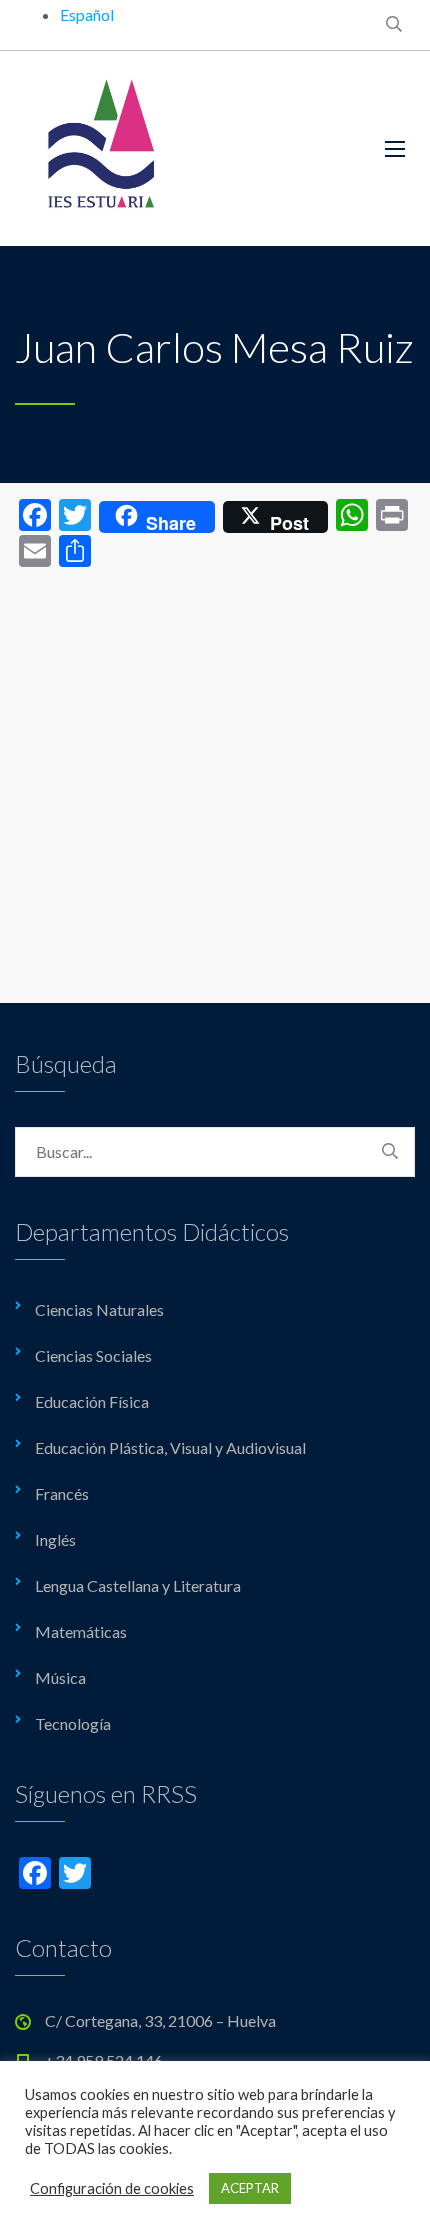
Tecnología (73, 1723)
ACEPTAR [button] (250, 2188)
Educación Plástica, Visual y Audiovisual (170, 1447)
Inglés (55, 1539)
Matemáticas (81, 1631)
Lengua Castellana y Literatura (138, 1585)
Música (60, 1677)
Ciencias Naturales (99, 1309)
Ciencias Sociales (93, 1355)
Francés (62, 1493)
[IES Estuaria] (185, 148)
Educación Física (92, 1401)
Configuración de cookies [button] (112, 2188)
